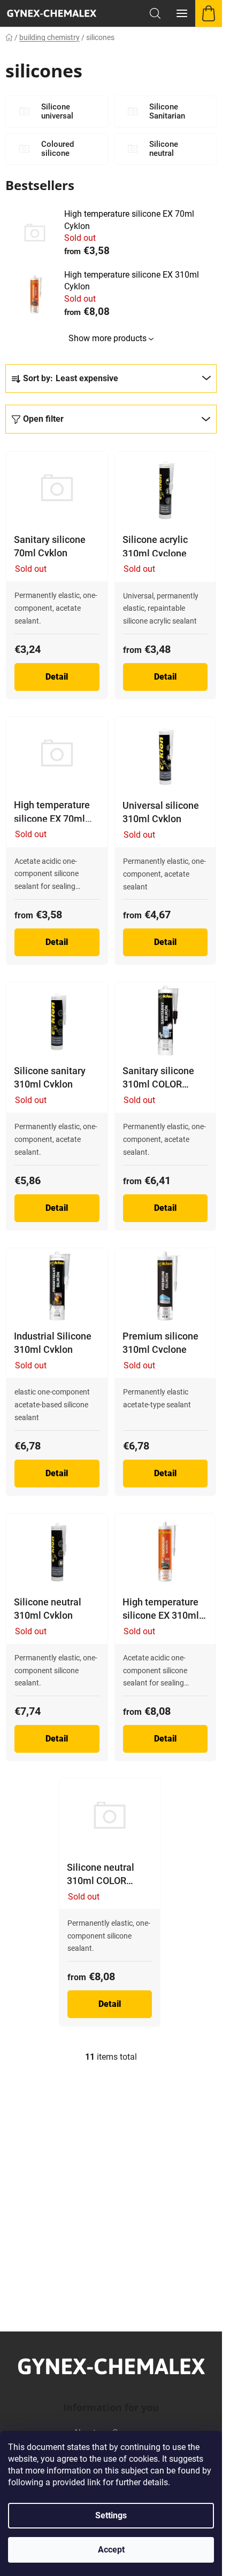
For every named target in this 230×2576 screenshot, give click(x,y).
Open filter (43, 419)
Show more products (108, 338)
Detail (57, 677)
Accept (111, 2550)
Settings (111, 2515)
